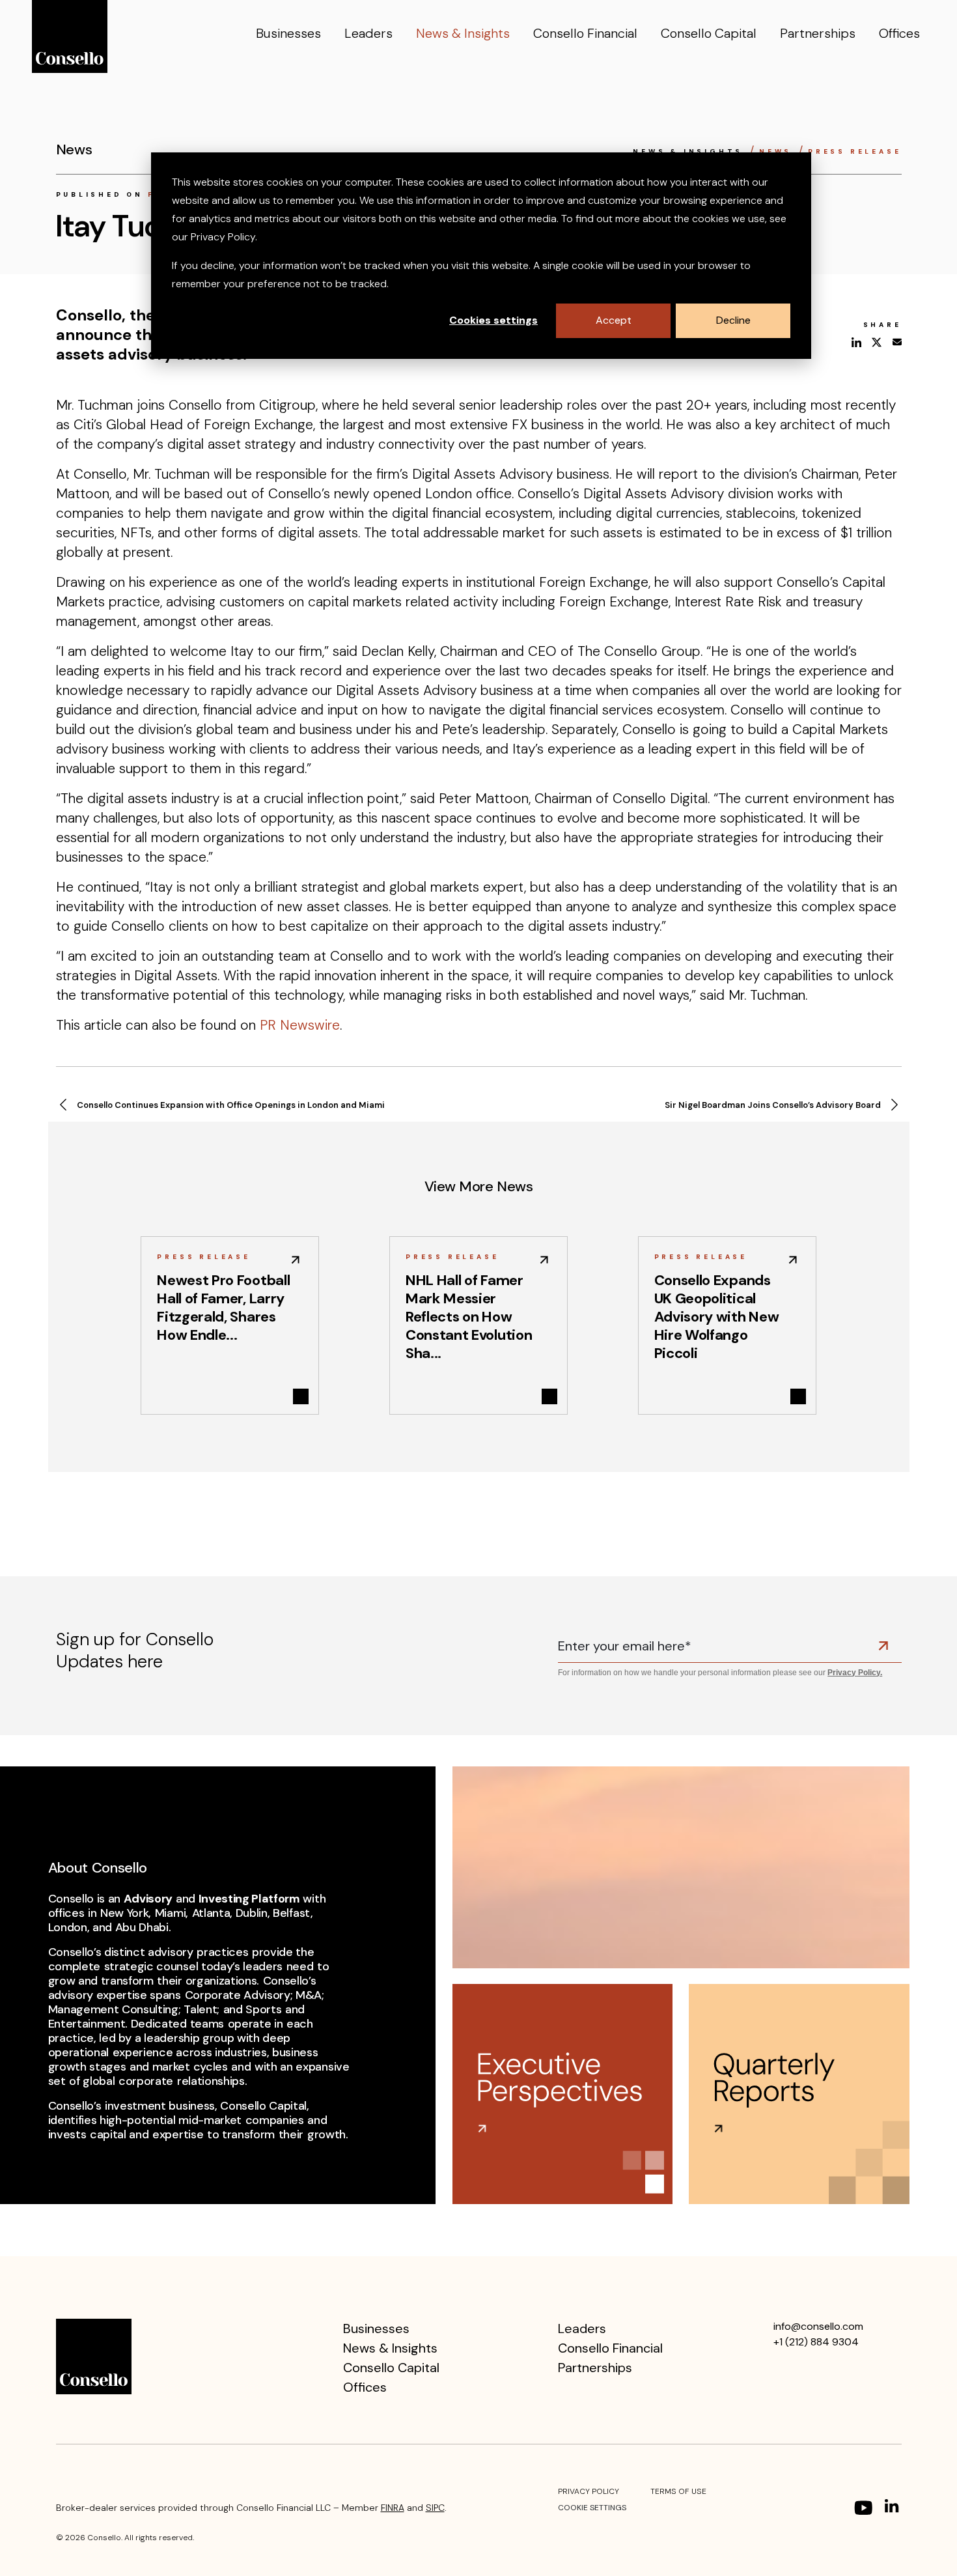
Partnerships (818, 33)
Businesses (288, 33)
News (778, 151)
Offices (899, 33)
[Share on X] (877, 342)
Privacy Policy (589, 2491)
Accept (614, 320)
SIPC (435, 2508)
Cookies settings (493, 320)
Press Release (854, 151)
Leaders (368, 33)
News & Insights (463, 33)
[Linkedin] (893, 2508)
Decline (733, 320)
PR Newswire (300, 1025)
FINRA (393, 2508)
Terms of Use (678, 2491)
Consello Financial (585, 33)
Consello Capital (709, 33)
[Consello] (94, 2356)
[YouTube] (863, 2508)
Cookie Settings (592, 2508)
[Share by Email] (897, 342)
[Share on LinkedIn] (856, 342)
